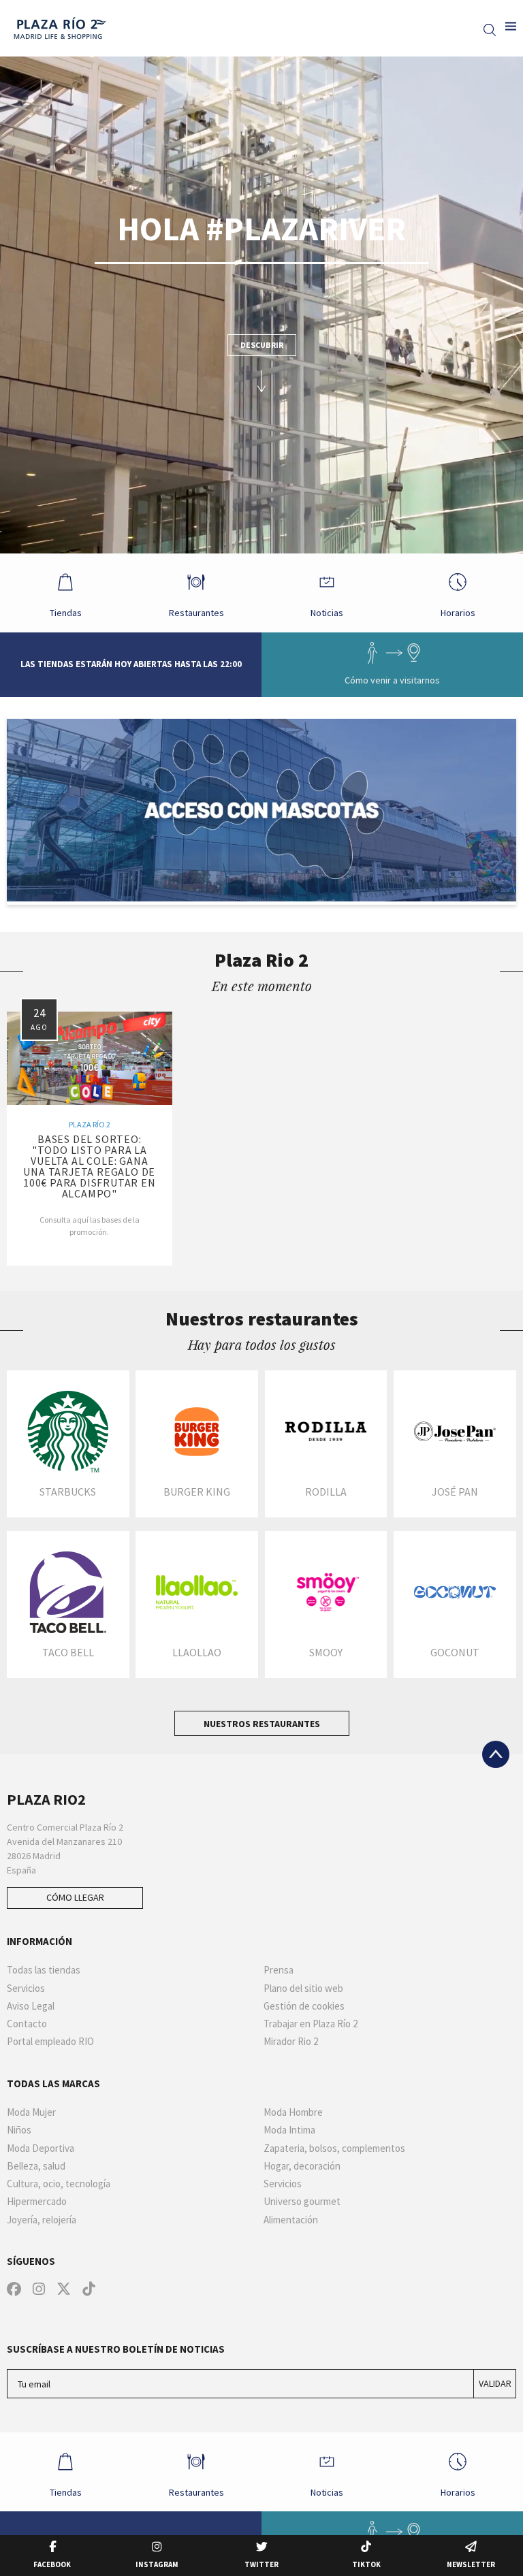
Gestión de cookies (304, 2006)
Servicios (26, 1989)
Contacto (27, 2024)
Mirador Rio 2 (291, 2042)
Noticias (327, 613)
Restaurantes (196, 613)
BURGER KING (197, 1492)
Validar (495, 2383)
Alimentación (291, 2220)
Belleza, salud (36, 2166)
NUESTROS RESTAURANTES (262, 1724)
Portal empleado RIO (50, 2042)
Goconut (455, 1652)
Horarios (458, 613)
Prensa (279, 1970)
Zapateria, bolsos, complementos (334, 2148)
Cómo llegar (75, 1897)
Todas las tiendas (44, 1970)
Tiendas (66, 613)
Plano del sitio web (303, 1989)
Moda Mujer (31, 2112)
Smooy (326, 1652)
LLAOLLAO (197, 1652)
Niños (19, 2130)
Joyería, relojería (42, 2220)
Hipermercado (37, 2202)
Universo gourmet (302, 2202)
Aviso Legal (31, 2006)
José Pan (455, 1492)
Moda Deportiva (41, 2148)
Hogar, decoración (302, 2166)
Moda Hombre (293, 2112)
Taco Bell (68, 1652)
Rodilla (326, 1492)
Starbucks (68, 1492)
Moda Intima (289, 2130)
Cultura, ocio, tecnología (59, 2184)
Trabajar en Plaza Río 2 (311, 2024)
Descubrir (262, 345)
